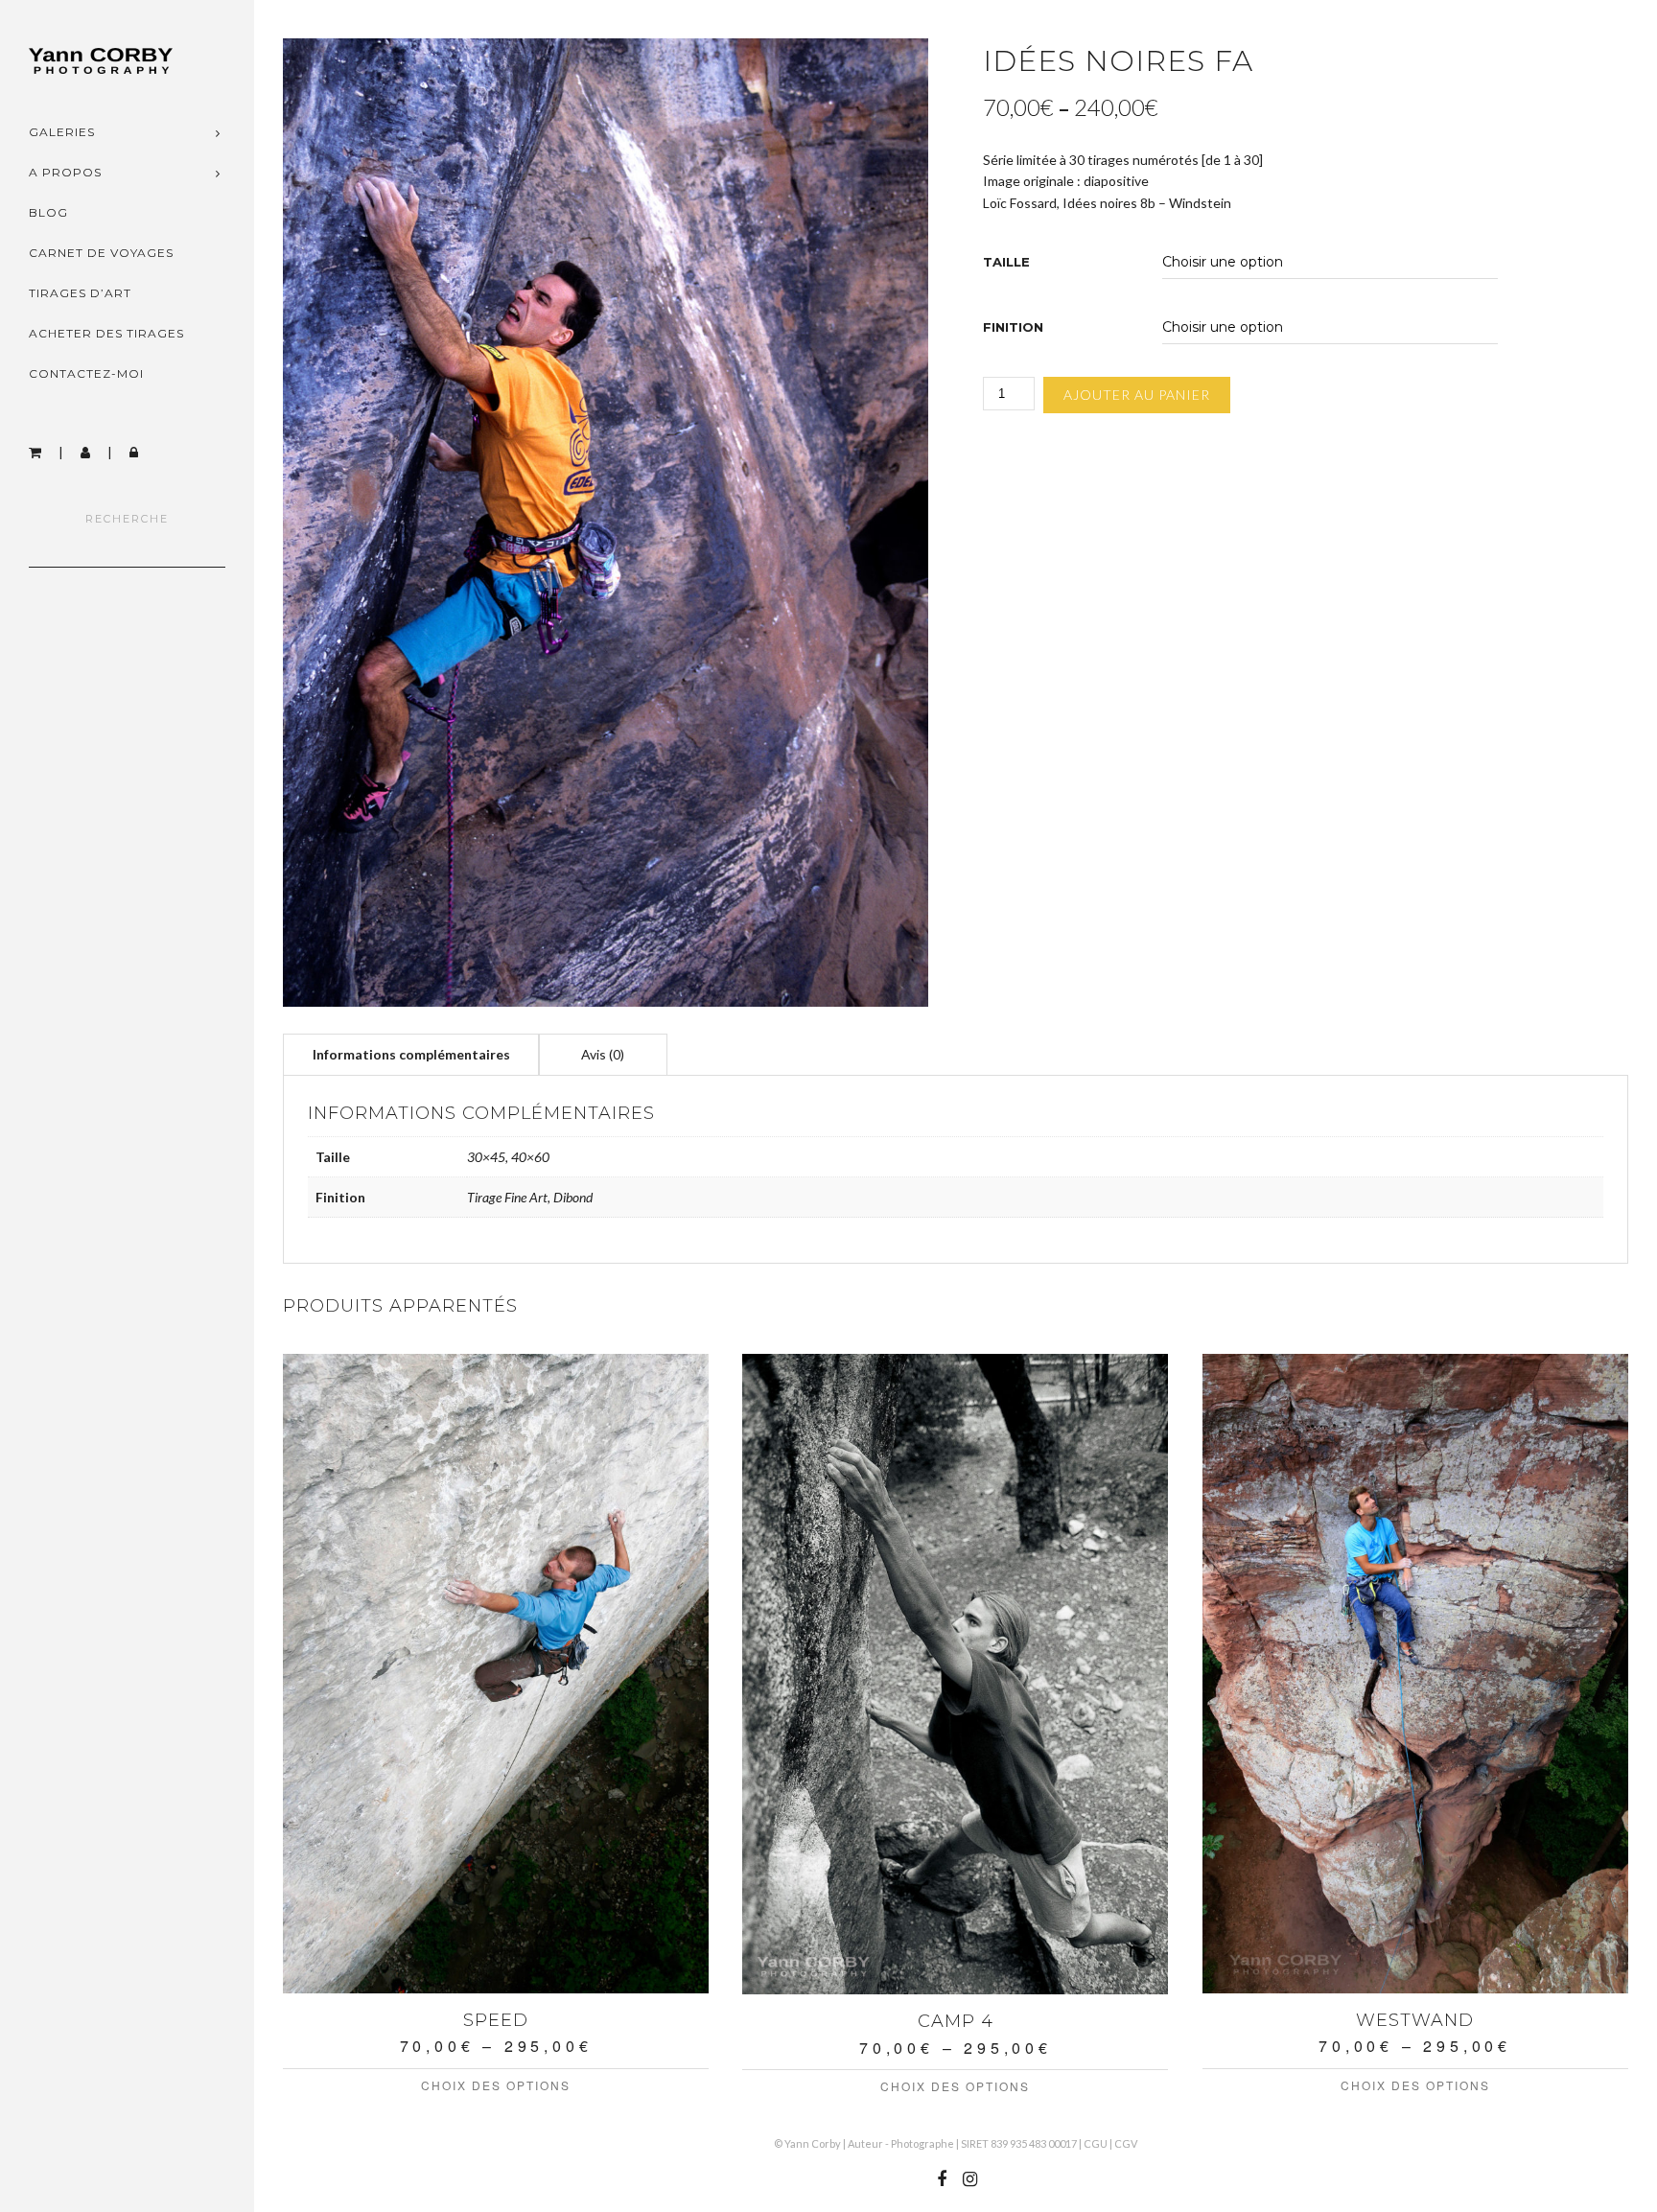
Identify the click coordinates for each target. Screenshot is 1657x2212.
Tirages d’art (80, 293)
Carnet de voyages (101, 253)
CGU (1096, 2143)
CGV (1126, 2143)
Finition (1013, 327)
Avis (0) (603, 1054)
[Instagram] (969, 2179)
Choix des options (496, 2085)
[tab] (411, 1054)
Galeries (62, 132)
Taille (1006, 262)
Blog (48, 212)
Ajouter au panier (1137, 395)
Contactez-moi (86, 373)
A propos (65, 172)
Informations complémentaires (411, 1054)
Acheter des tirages (106, 333)
